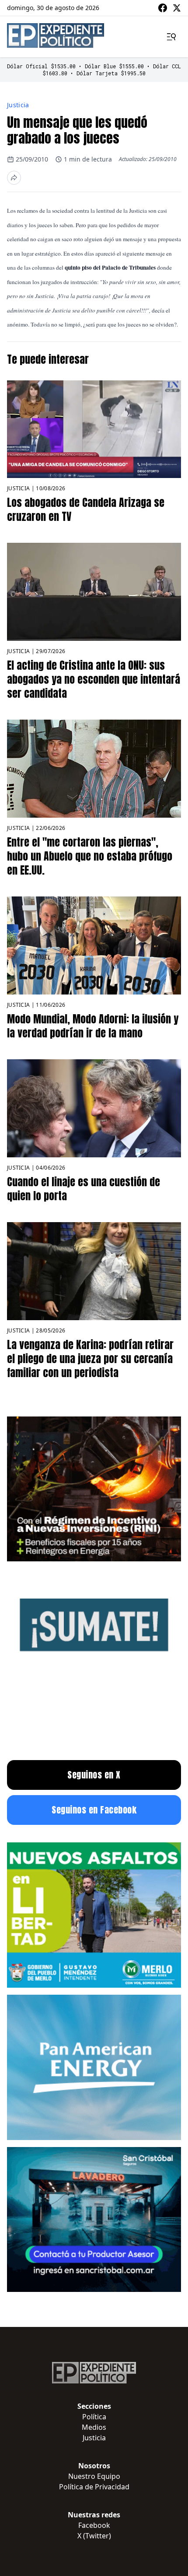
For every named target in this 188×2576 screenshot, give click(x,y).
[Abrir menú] (171, 37)
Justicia (18, 105)
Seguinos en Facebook (94, 1810)
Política (94, 2417)
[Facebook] (163, 8)
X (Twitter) (94, 2536)
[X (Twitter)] (177, 8)
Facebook (94, 2525)
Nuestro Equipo (94, 2476)
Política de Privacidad (94, 2487)
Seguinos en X (94, 1775)
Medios (94, 2427)
